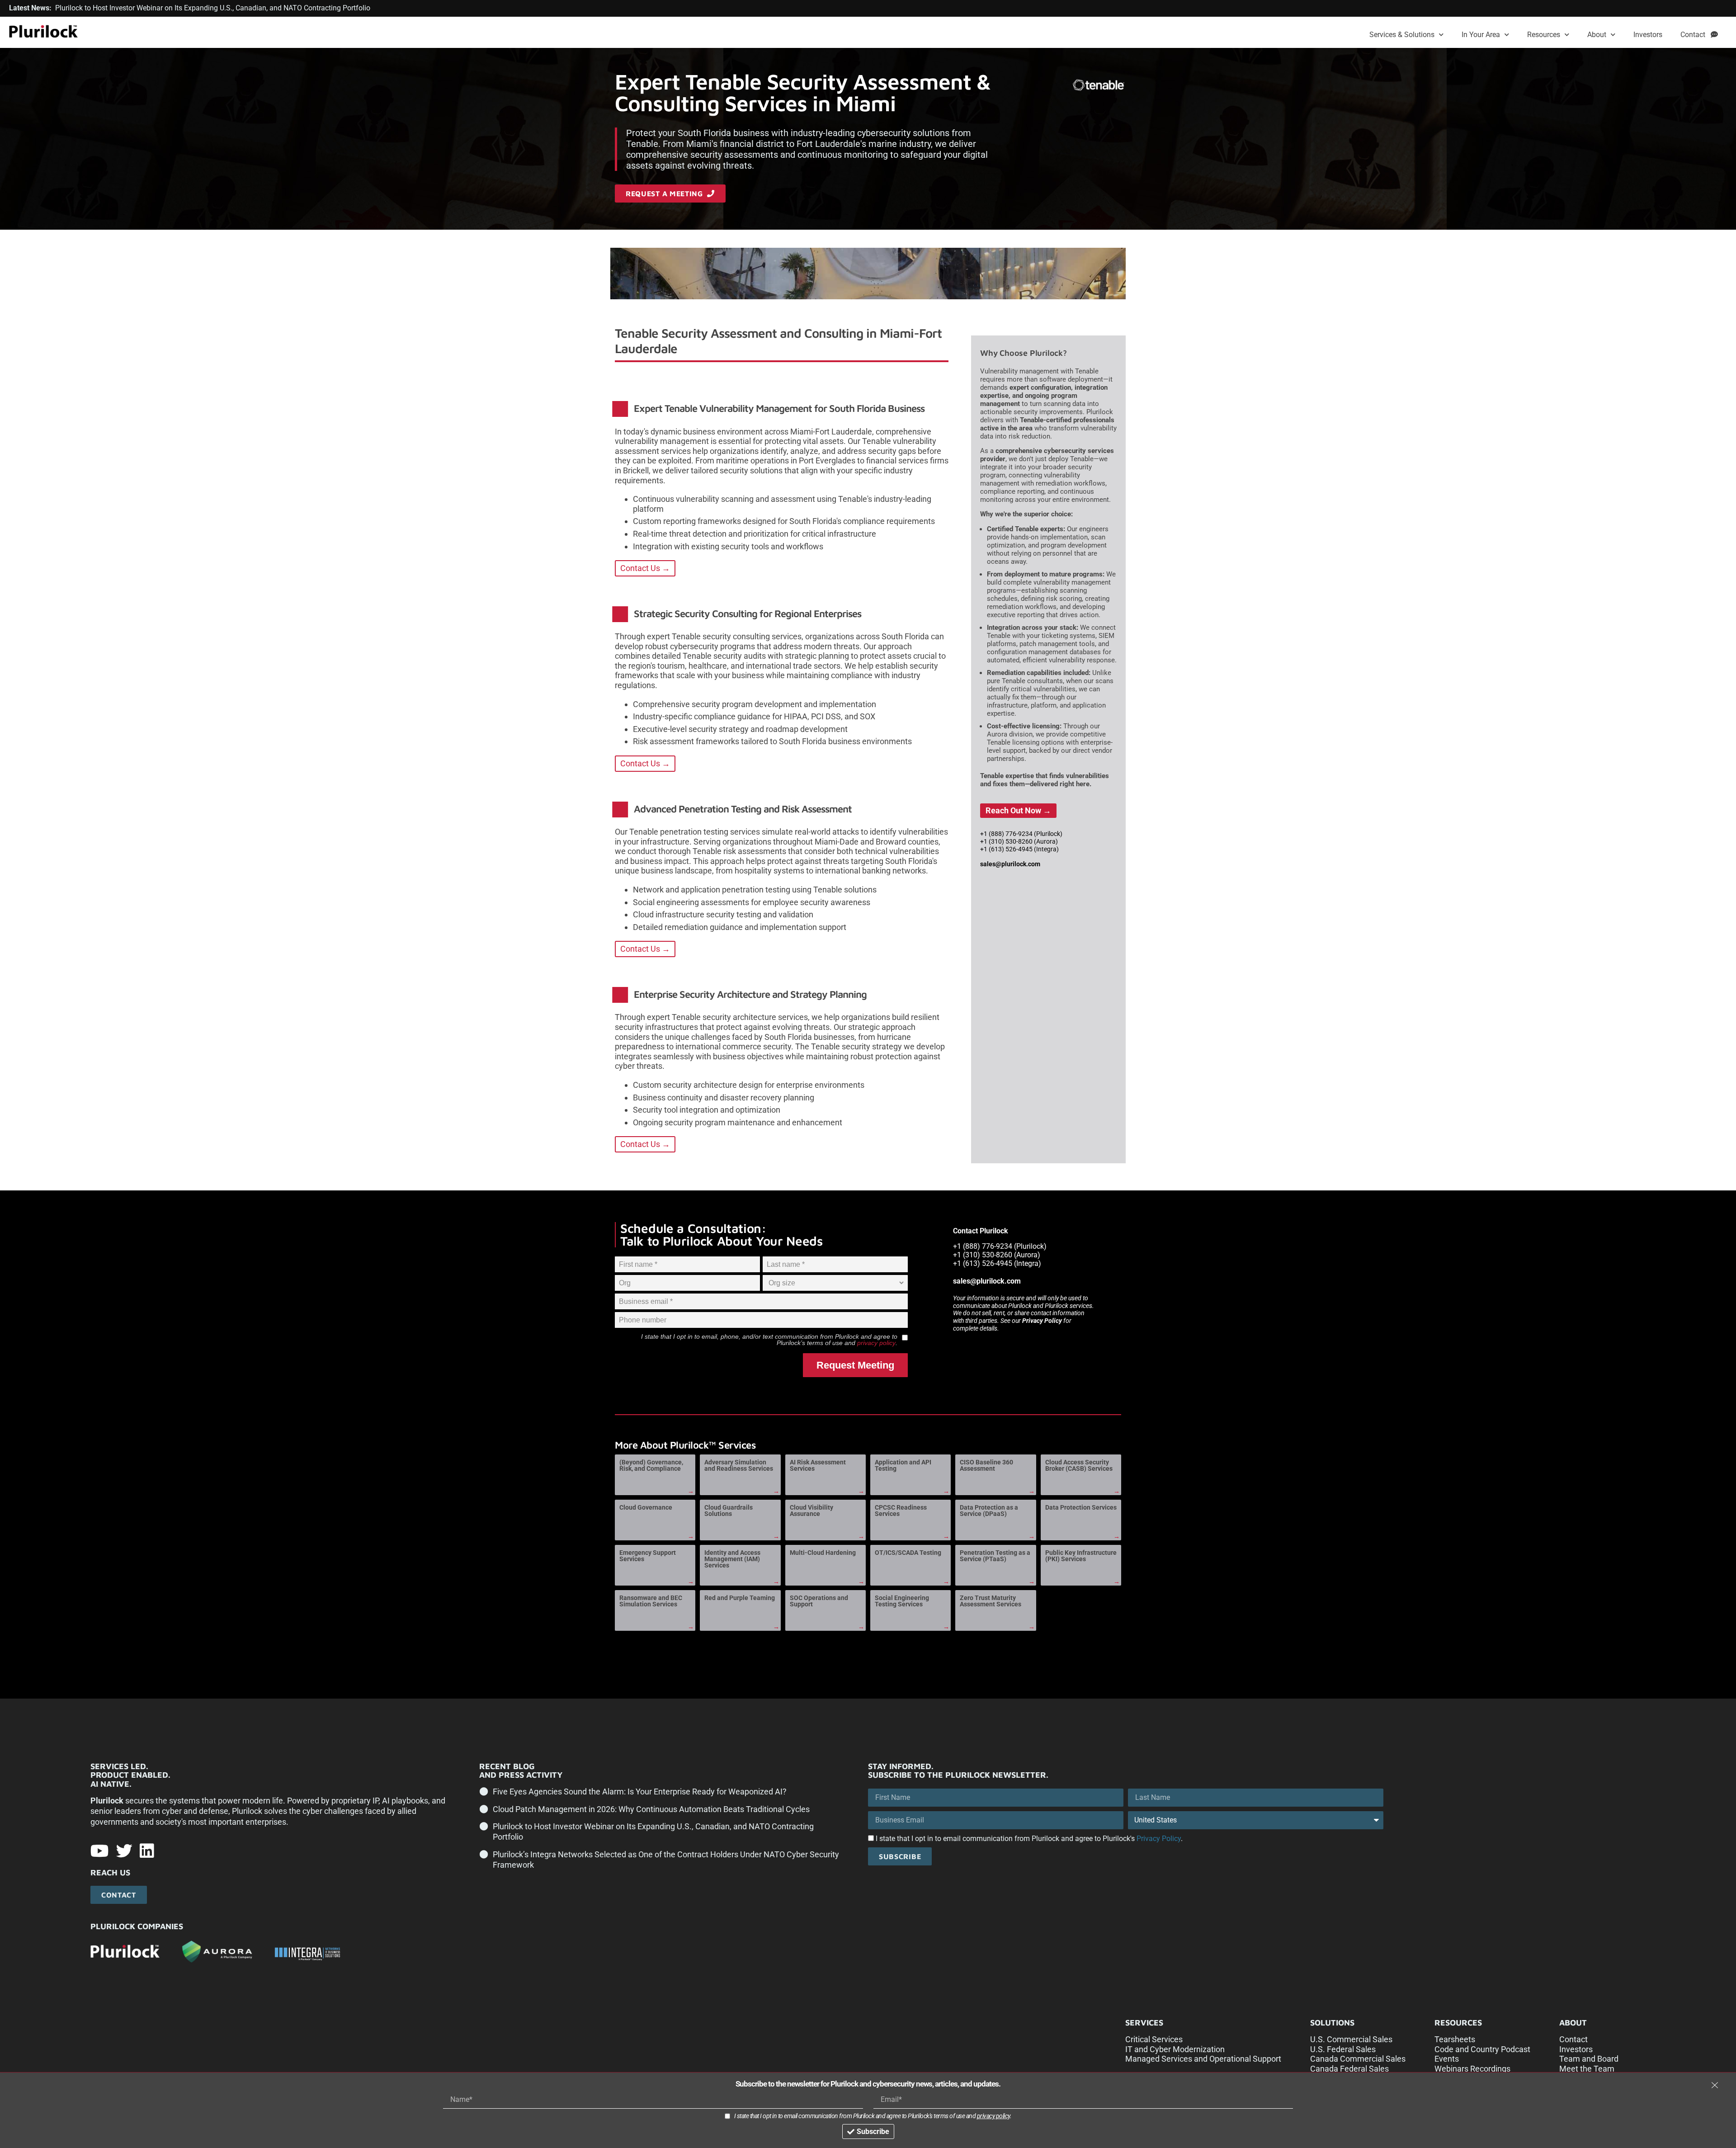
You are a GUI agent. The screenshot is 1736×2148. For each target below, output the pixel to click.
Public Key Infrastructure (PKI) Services (1081, 1556)
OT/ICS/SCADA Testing (908, 1553)
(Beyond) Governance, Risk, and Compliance (651, 1465)
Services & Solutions (1402, 35)
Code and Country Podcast (1482, 2049)
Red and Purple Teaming (740, 1598)
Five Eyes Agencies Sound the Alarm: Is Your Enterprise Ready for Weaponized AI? (640, 1792)
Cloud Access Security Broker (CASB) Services (1079, 1465)
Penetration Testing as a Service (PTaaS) (995, 1556)
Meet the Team (1587, 2069)
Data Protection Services (1081, 1507)
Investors (1648, 35)
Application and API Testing (903, 1465)
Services (1144, 2023)
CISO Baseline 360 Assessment (986, 1465)
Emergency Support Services (648, 1556)
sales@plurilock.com (1010, 864)
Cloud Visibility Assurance (811, 1511)
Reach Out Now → (1018, 810)
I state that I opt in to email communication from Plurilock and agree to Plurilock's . (1029, 1839)
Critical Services (1154, 2039)
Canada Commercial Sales (1358, 2059)
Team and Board (1589, 2059)
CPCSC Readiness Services (901, 1511)
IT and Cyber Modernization (1175, 2049)
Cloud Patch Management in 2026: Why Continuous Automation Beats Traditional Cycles (651, 1809)
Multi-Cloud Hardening (823, 1553)
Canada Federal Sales (1349, 2069)
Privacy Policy (1042, 1321)
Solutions (1332, 2023)
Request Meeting (855, 1365)
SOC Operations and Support (819, 1601)
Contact (1696, 35)
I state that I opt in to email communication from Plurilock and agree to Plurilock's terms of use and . (873, 2116)
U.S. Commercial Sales (1351, 2039)
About (1597, 35)
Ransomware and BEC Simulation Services (651, 1601)
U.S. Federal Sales (1343, 2049)
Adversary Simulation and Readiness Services (739, 1465)
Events (1447, 2059)
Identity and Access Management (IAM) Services (732, 1559)
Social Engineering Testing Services (902, 1601)
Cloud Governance (646, 1507)
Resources (1544, 35)
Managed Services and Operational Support (1203, 2059)
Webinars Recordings (1472, 2069)
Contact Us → (645, 568)
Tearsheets (1455, 2039)
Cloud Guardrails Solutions (729, 1511)
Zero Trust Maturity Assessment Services (991, 1601)
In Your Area (1481, 35)
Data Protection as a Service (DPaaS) (989, 1511)
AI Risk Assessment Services (818, 1465)
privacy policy (876, 1343)
